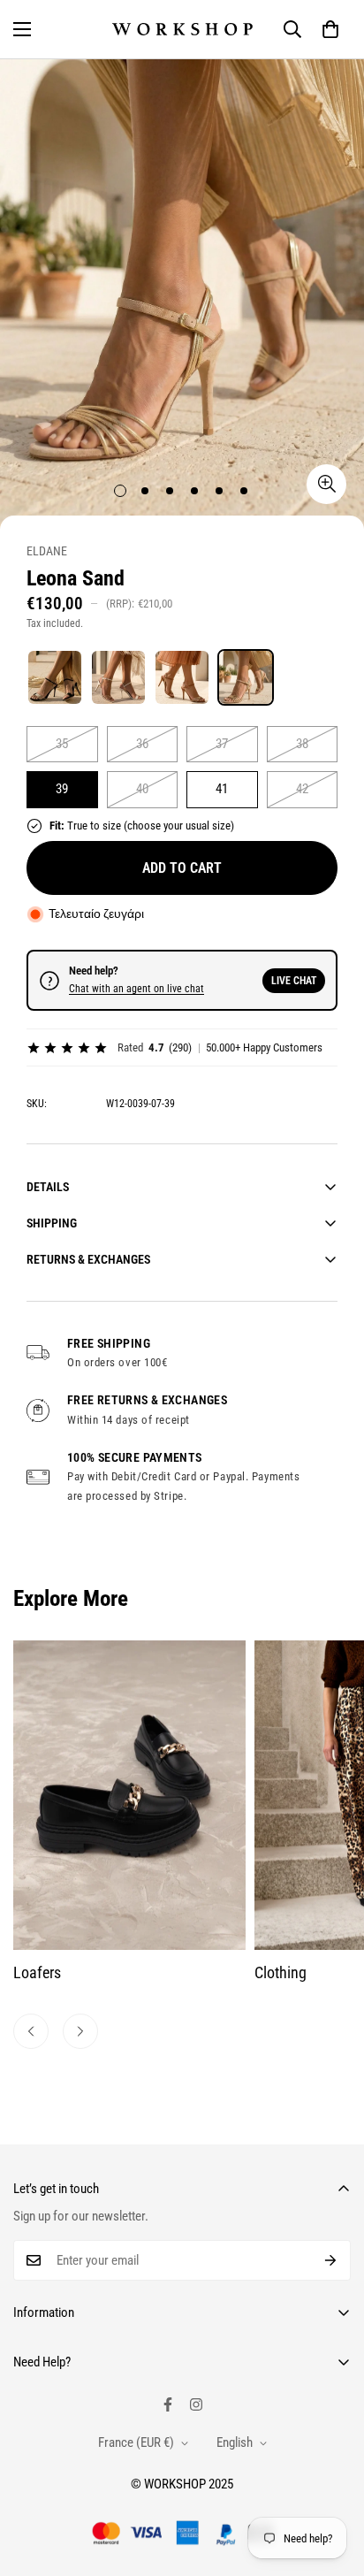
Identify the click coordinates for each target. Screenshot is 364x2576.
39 (62, 789)
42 (302, 789)
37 (222, 744)
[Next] (80, 2031)
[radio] (55, 677)
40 (142, 789)
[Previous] (31, 2031)
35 (62, 744)
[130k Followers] (196, 2404)
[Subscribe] (331, 2260)
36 (142, 744)
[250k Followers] (168, 2404)
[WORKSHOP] (182, 29)
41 (222, 789)
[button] (330, 29)
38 (302, 744)
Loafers (37, 1972)
